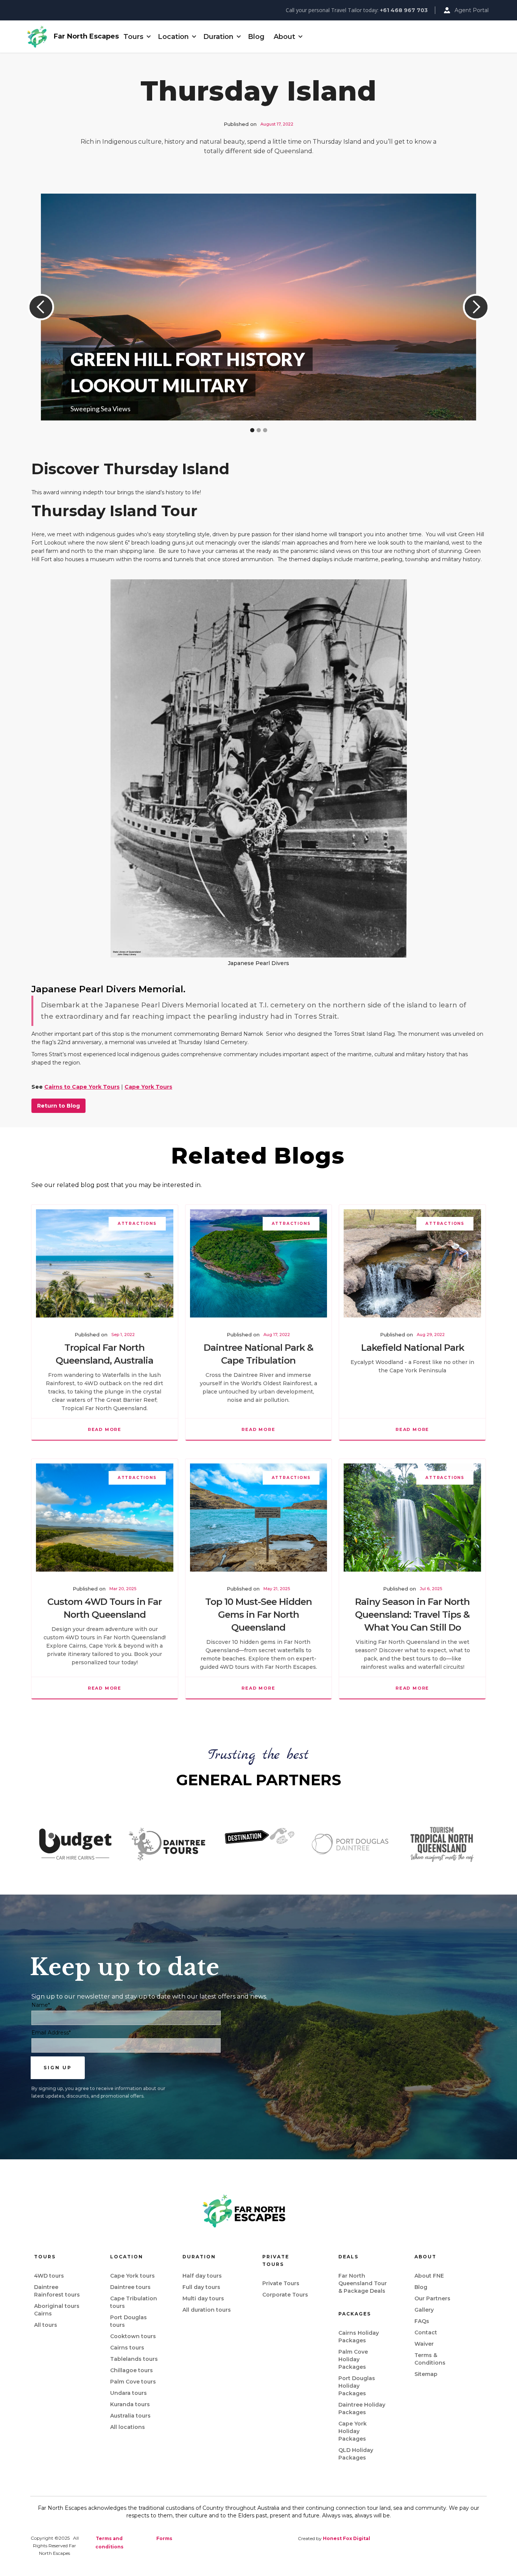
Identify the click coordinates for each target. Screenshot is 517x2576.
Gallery (424, 2310)
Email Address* (51, 2033)
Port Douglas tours (128, 2321)
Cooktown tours (133, 2336)
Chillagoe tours (132, 2370)
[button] (136, 37)
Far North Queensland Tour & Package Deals (363, 2283)
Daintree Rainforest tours (57, 2291)
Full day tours (201, 2287)
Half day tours (202, 2276)
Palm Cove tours (133, 2382)
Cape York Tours (148, 1087)
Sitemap (426, 2374)
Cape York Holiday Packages (353, 2431)
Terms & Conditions (430, 2359)
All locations (128, 2427)
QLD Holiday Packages (356, 2454)
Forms (164, 2538)
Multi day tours (203, 2298)
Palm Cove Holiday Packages (353, 2359)
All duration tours (207, 2310)
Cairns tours (127, 2348)
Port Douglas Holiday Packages (357, 2386)
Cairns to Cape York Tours (82, 1087)
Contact (426, 2332)
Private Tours (281, 2283)
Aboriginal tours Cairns (57, 2310)
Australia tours (130, 2416)
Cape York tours (132, 2276)
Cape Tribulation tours (134, 2302)
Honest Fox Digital (346, 2538)
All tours (46, 2325)
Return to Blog (58, 1106)
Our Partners (432, 2298)
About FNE (429, 2276)
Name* (41, 2005)
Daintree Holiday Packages (362, 2408)
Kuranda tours (130, 2404)
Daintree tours (130, 2287)
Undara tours (128, 2393)
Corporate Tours (285, 2295)
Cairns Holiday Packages (359, 2337)
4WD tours (49, 2276)
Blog (256, 37)
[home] (37, 37)
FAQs (422, 2321)
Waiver (424, 2344)
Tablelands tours (134, 2359)
